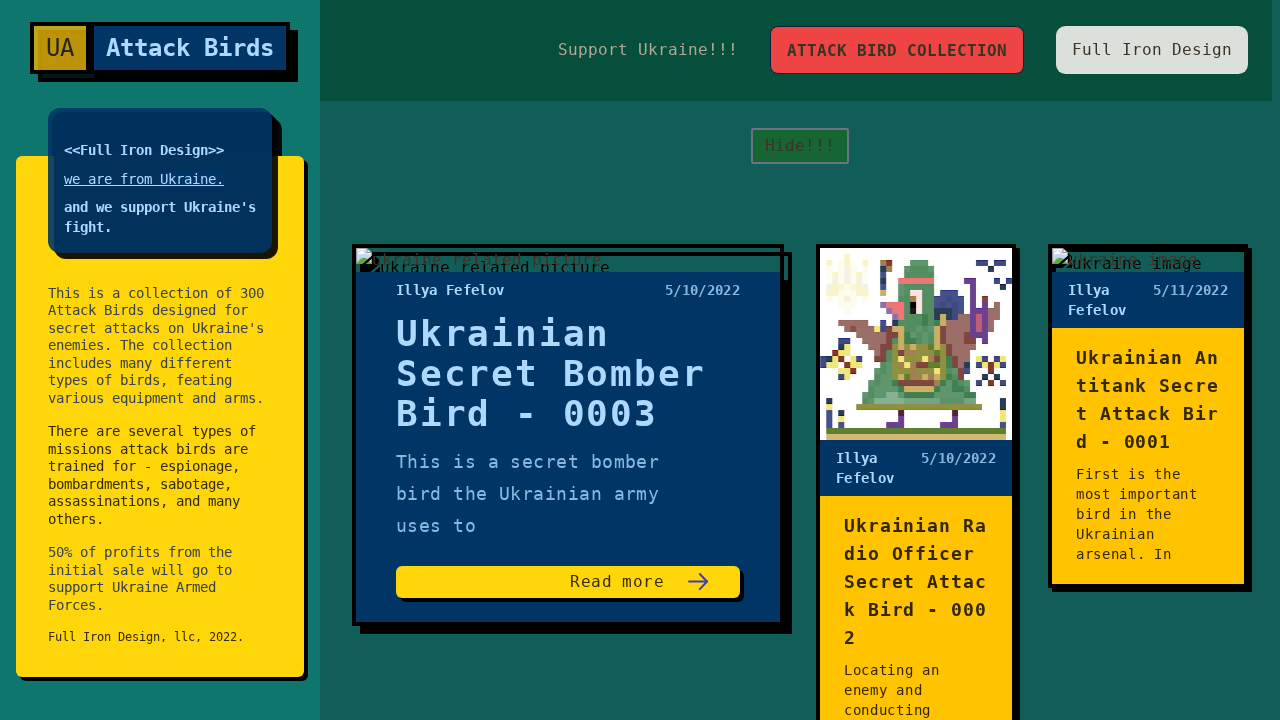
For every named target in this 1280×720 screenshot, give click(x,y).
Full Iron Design (1152, 49)
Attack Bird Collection (897, 50)
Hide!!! (800, 145)
